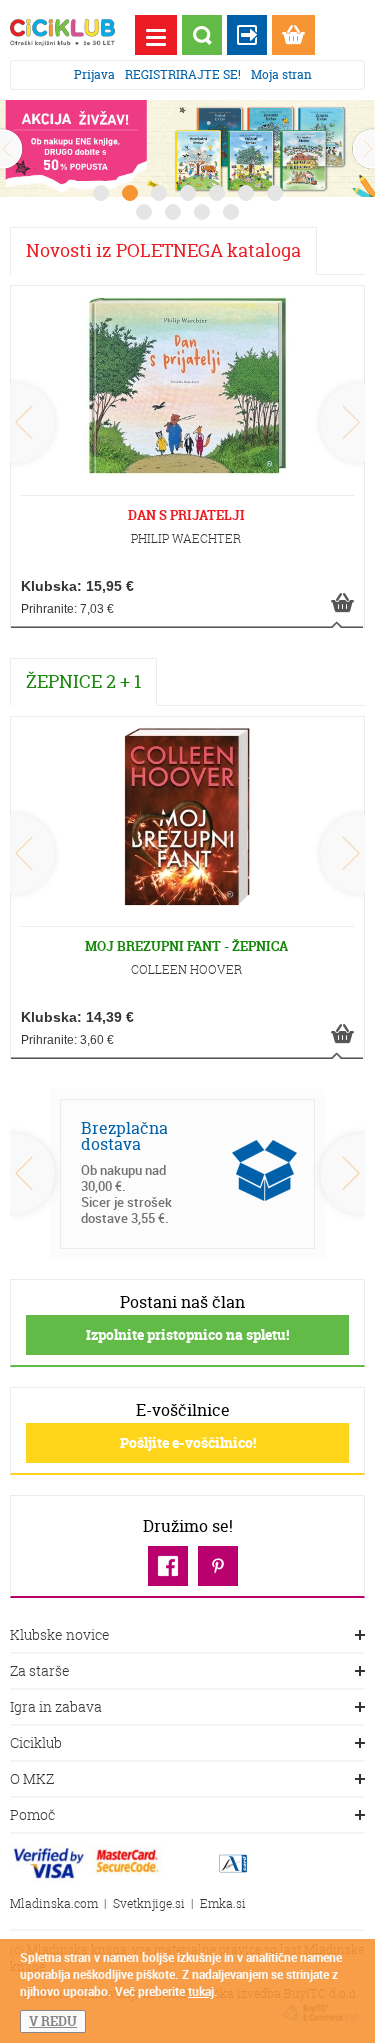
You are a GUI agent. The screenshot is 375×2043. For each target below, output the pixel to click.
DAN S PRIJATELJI (186, 515)
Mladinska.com (54, 1903)
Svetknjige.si (149, 1903)
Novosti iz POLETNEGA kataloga (163, 250)
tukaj (201, 1991)
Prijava (94, 74)
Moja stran (281, 74)
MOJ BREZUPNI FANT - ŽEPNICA (186, 946)
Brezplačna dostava (124, 1136)
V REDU (53, 2021)
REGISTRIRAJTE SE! (183, 74)
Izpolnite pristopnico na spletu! (187, 1334)
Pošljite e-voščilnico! (188, 1442)
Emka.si (223, 1903)
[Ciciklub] (62, 32)
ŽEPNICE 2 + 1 (83, 681)
